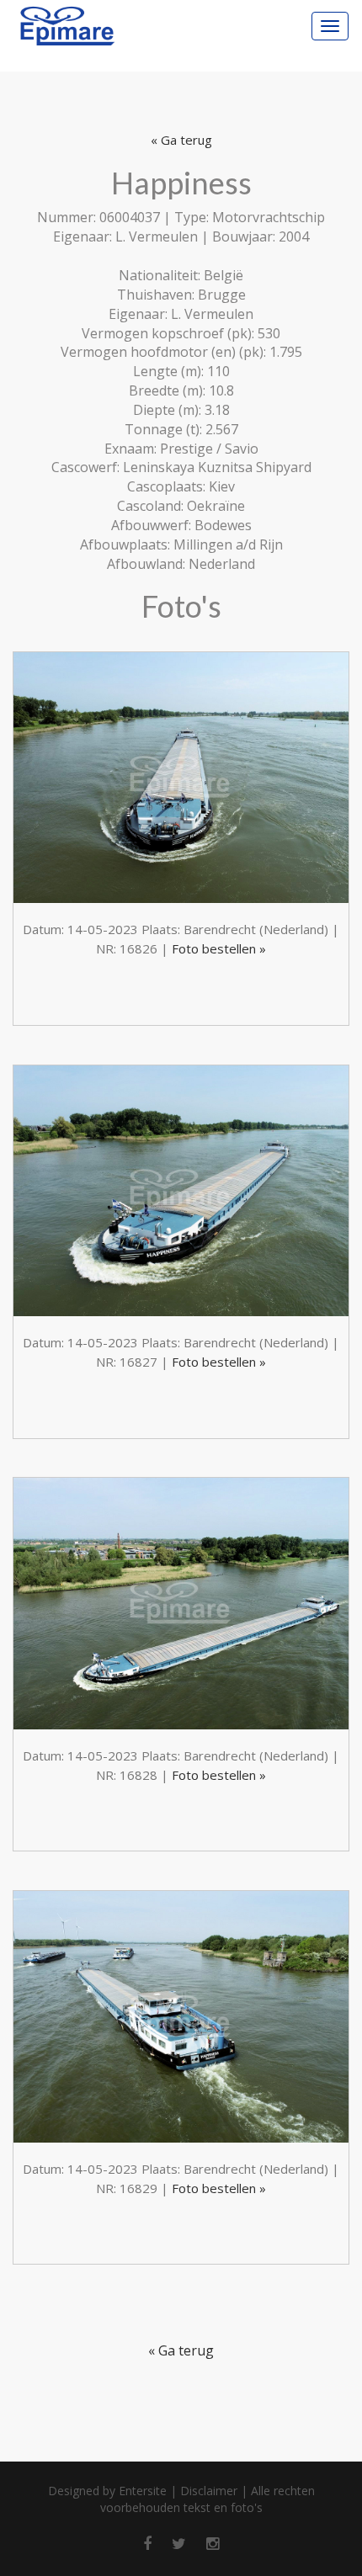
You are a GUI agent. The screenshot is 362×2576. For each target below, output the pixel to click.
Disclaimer (209, 2491)
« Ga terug (181, 140)
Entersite (143, 2491)
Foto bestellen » (219, 948)
